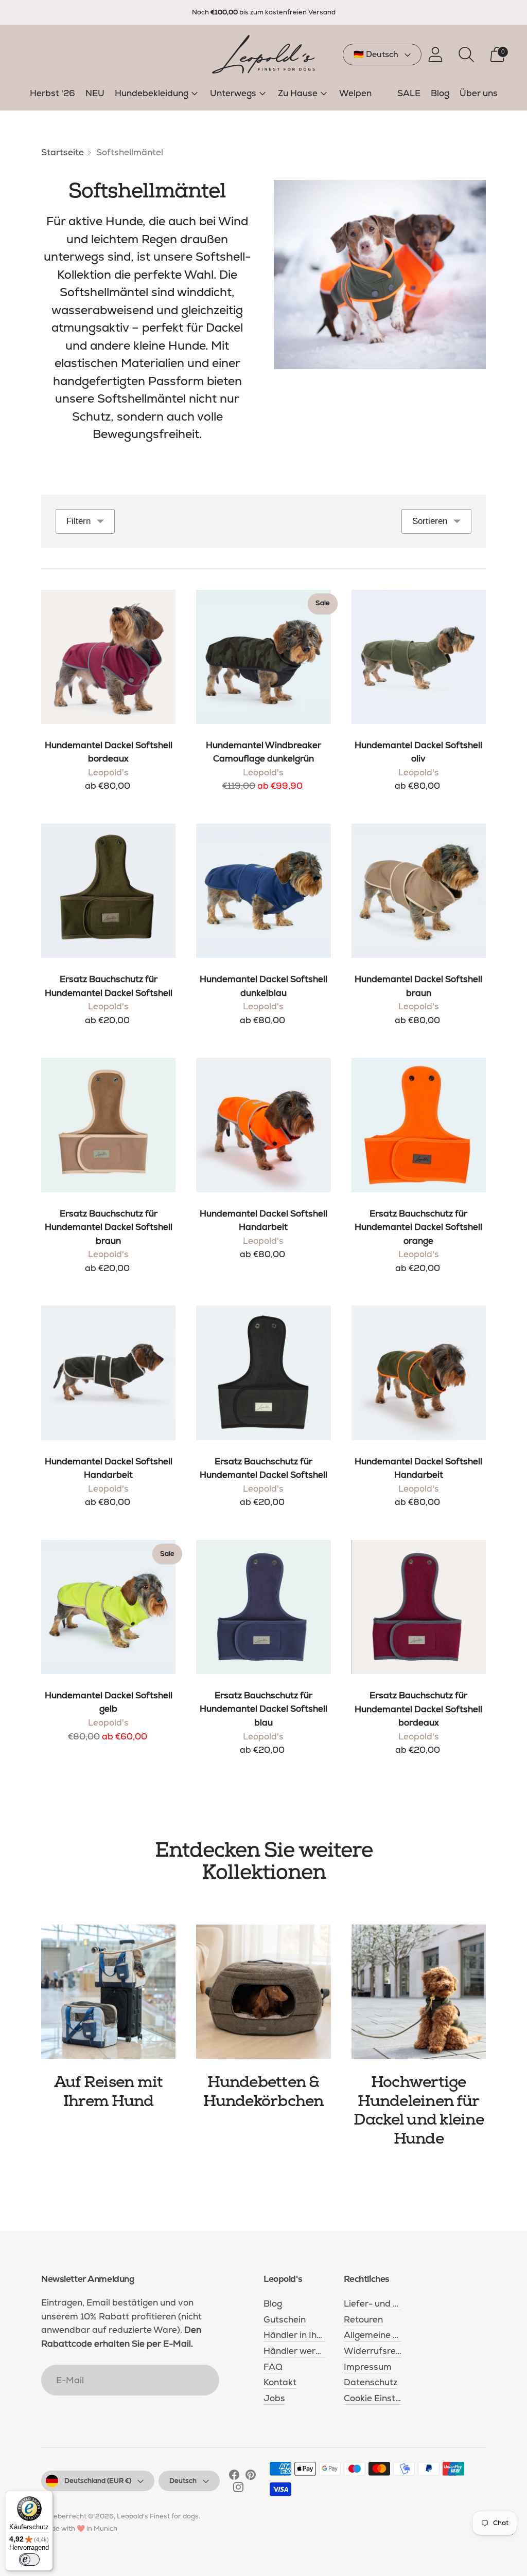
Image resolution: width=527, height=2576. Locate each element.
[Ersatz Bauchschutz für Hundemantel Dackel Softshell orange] (419, 1125)
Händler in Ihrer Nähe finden (323, 2335)
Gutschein (285, 2319)
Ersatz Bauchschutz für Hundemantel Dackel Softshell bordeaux (418, 1709)
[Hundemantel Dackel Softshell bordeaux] (108, 657)
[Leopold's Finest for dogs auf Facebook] (234, 2477)
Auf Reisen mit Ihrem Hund (109, 2092)
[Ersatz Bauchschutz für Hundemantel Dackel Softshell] (108, 891)
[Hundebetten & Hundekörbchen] (263, 1992)
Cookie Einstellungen (387, 2398)
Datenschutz (371, 2382)
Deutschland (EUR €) (98, 2481)
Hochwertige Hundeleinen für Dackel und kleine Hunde (419, 2110)
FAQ (273, 2367)
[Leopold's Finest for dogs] (263, 54)
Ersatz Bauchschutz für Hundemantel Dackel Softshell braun (109, 1227)
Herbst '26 (52, 93)
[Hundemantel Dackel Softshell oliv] (419, 657)
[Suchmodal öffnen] (466, 55)
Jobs (274, 2398)
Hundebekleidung (152, 93)
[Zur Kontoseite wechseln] (435, 55)
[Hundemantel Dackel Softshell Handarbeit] (263, 1125)
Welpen (355, 93)
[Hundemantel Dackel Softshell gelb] (108, 1607)
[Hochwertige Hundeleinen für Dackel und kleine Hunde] (419, 1992)
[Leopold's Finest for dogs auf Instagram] (238, 2489)
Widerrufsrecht (376, 2351)
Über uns (479, 93)
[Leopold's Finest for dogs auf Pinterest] (251, 2477)
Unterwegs (233, 93)
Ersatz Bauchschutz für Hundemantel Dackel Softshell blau (263, 1709)
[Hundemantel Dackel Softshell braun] (419, 891)
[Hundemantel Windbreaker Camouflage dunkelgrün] (263, 657)
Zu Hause (298, 93)
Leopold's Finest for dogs (158, 2516)
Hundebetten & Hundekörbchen (263, 2092)
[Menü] (511, 2536)
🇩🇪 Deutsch (376, 54)
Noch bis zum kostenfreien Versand (264, 12)
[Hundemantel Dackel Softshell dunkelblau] (263, 891)
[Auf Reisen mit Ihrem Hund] (108, 1992)
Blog (440, 93)
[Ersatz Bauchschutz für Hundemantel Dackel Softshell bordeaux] (419, 1607)
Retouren (363, 2319)
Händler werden (297, 2351)
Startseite (63, 152)
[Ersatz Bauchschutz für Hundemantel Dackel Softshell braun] (108, 1125)
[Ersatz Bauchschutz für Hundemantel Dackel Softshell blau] (263, 1607)
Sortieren (430, 521)
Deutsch (183, 2481)
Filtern (78, 521)
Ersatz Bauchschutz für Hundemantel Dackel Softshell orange (418, 1227)
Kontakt (280, 2382)
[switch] (29, 2560)
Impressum (368, 2367)
